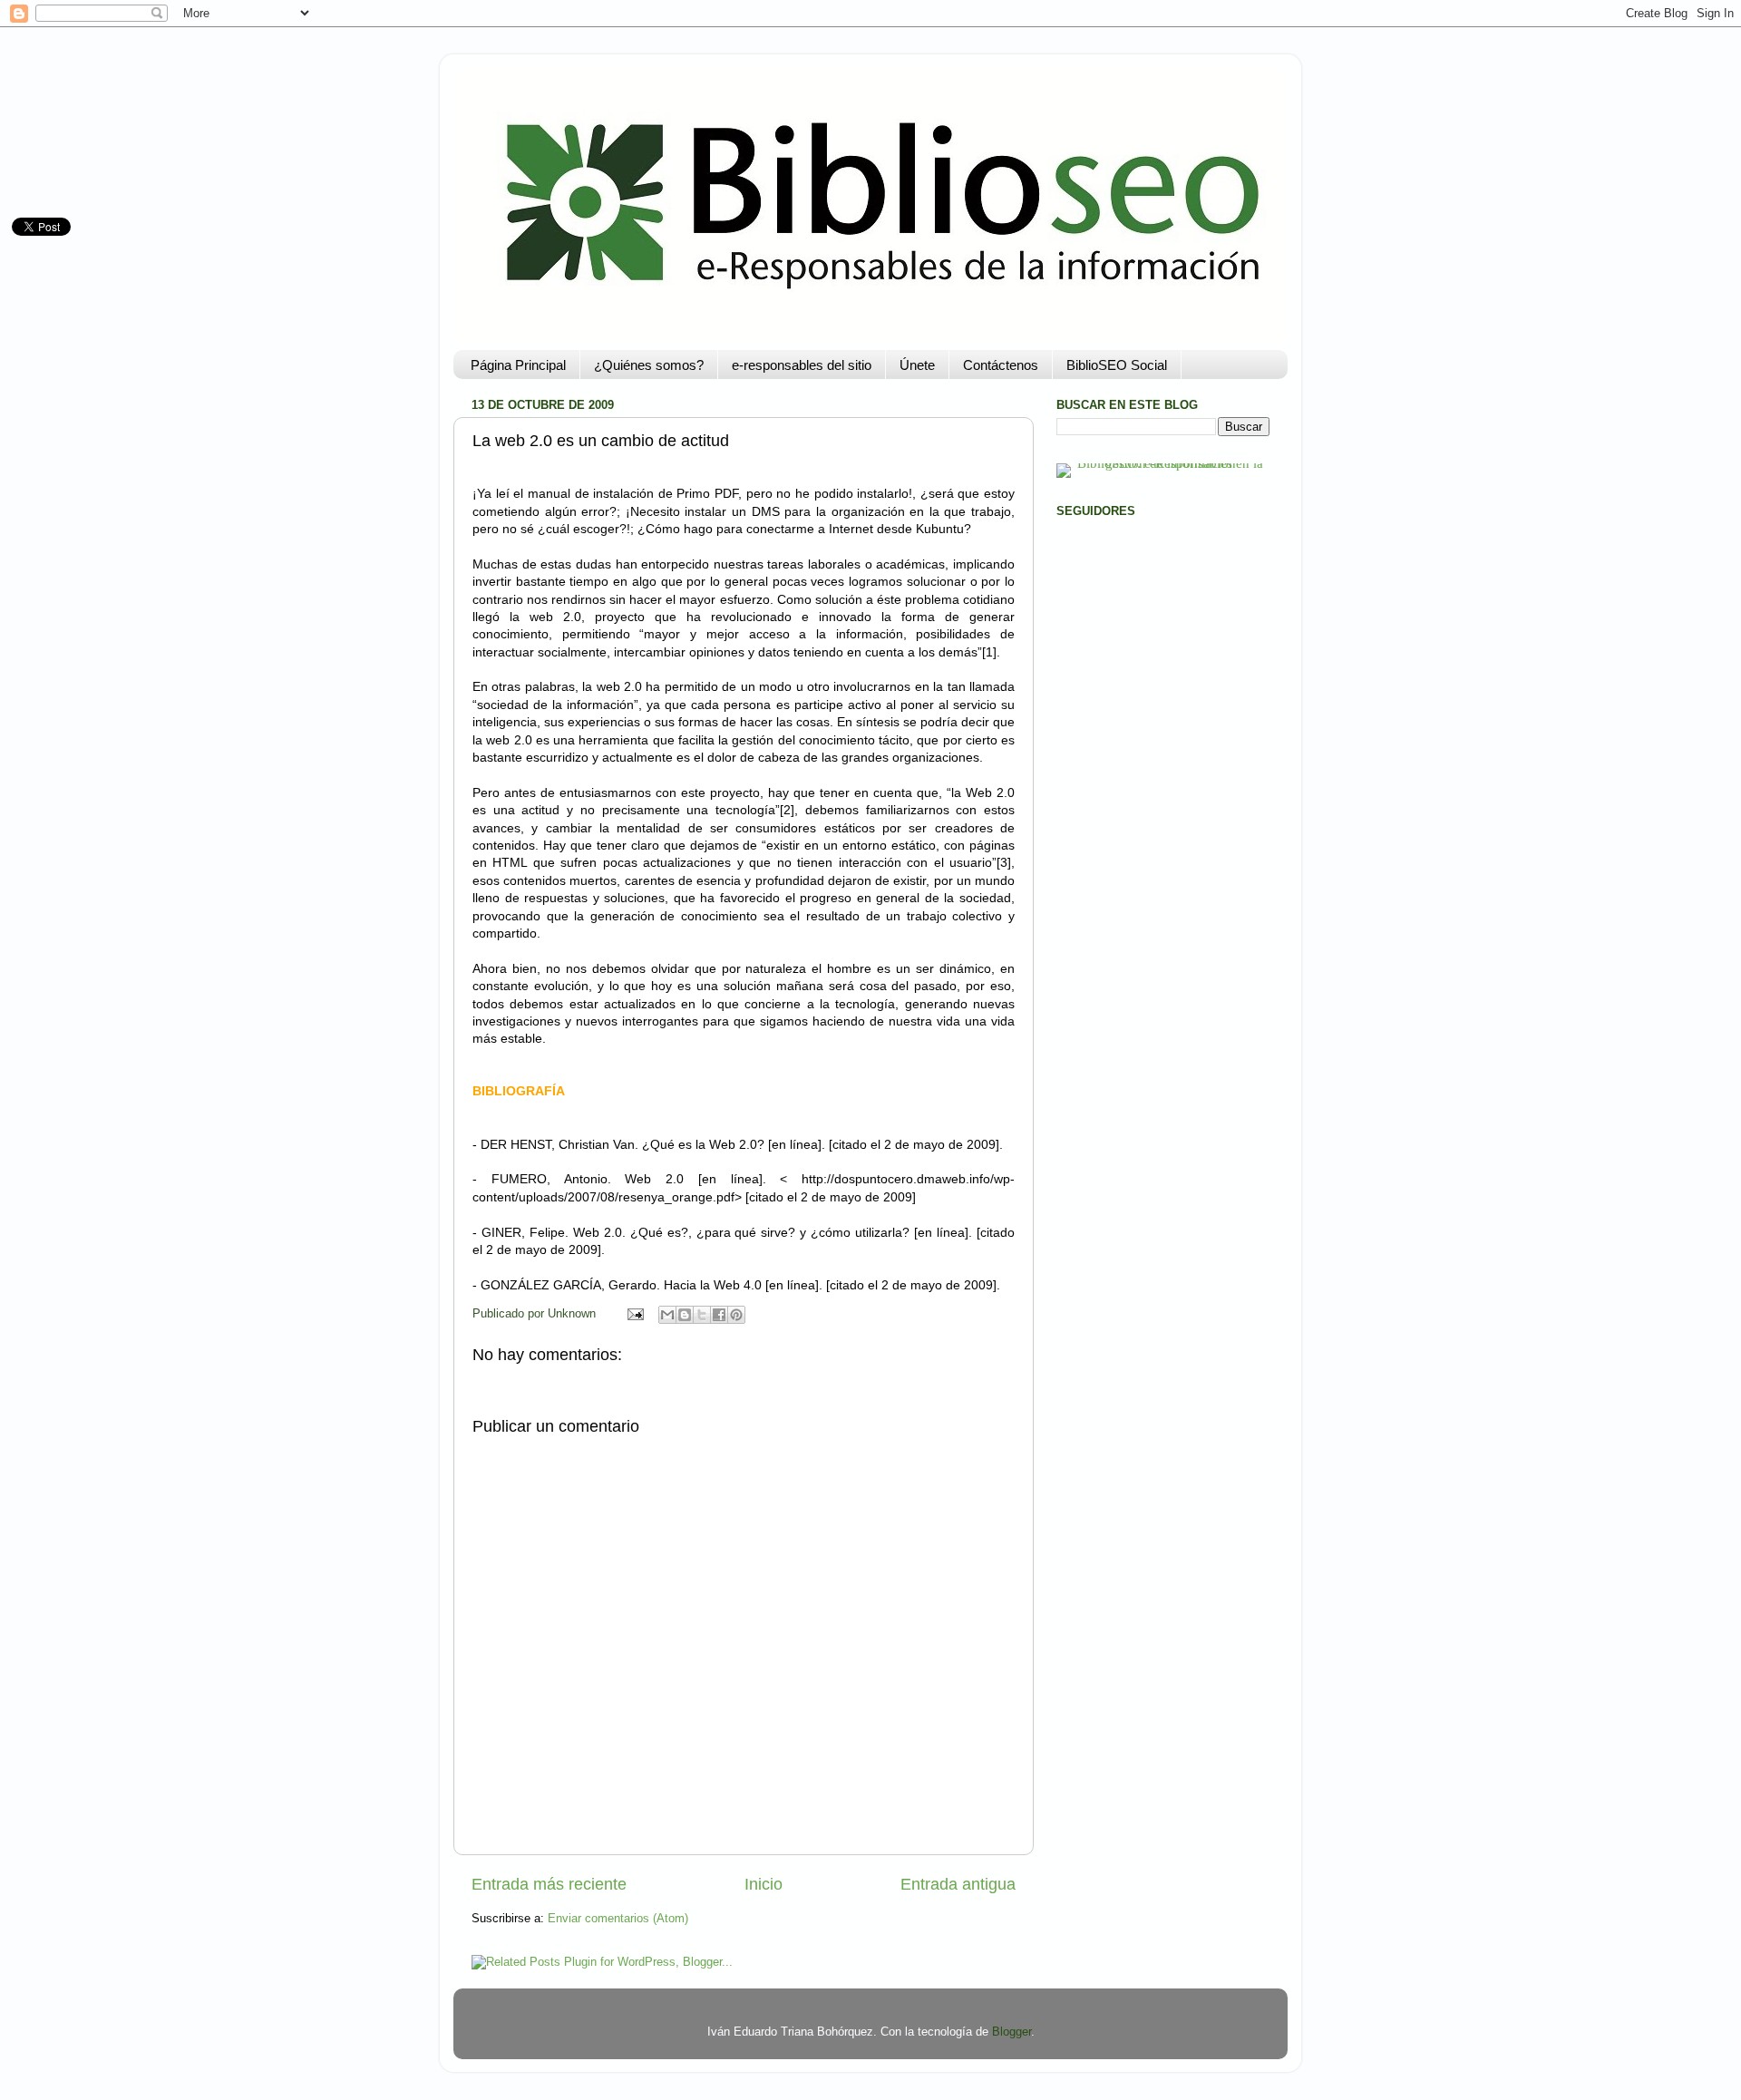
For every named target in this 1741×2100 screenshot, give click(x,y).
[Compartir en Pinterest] (736, 1315)
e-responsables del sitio (802, 365)
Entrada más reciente (549, 1884)
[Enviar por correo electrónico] (667, 1315)
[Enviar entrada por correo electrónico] (635, 1314)
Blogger (1012, 2032)
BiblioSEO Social (1117, 365)
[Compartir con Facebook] (719, 1315)
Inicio (764, 1884)
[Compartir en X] (702, 1315)
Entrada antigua (958, 1884)
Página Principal (518, 365)
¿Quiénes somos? (649, 365)
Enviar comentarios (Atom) (618, 1919)
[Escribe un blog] (685, 1315)
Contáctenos (1001, 365)
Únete (917, 365)
